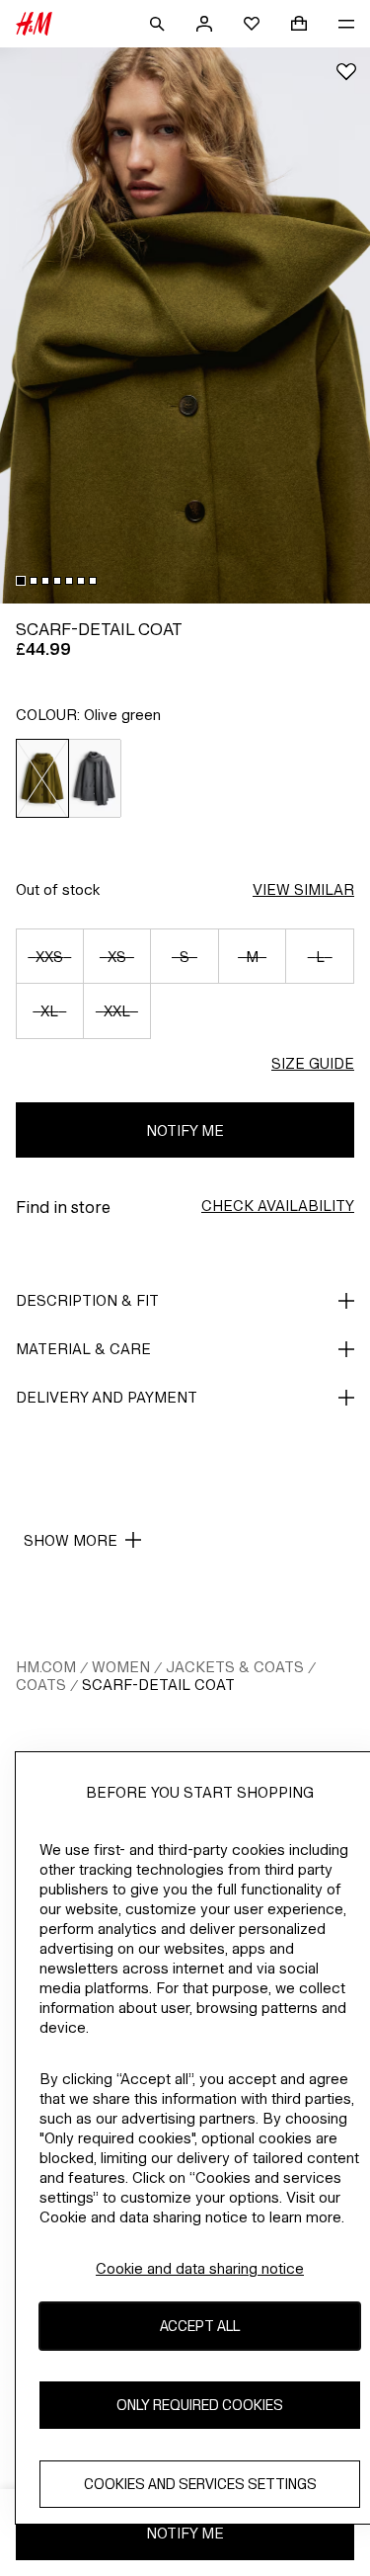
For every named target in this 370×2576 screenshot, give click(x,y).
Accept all (200, 2326)
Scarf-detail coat (158, 1685)
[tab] (21, 581)
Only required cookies (200, 2405)
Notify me (185, 1130)
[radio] (42, 778)
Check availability (278, 1206)
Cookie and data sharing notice (200, 2268)
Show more (71, 1540)
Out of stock (58, 889)
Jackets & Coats (235, 1667)
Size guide (313, 1063)
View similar (303, 889)
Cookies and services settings (200, 2484)
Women (121, 1667)
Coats (41, 1685)
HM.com (46, 1667)
